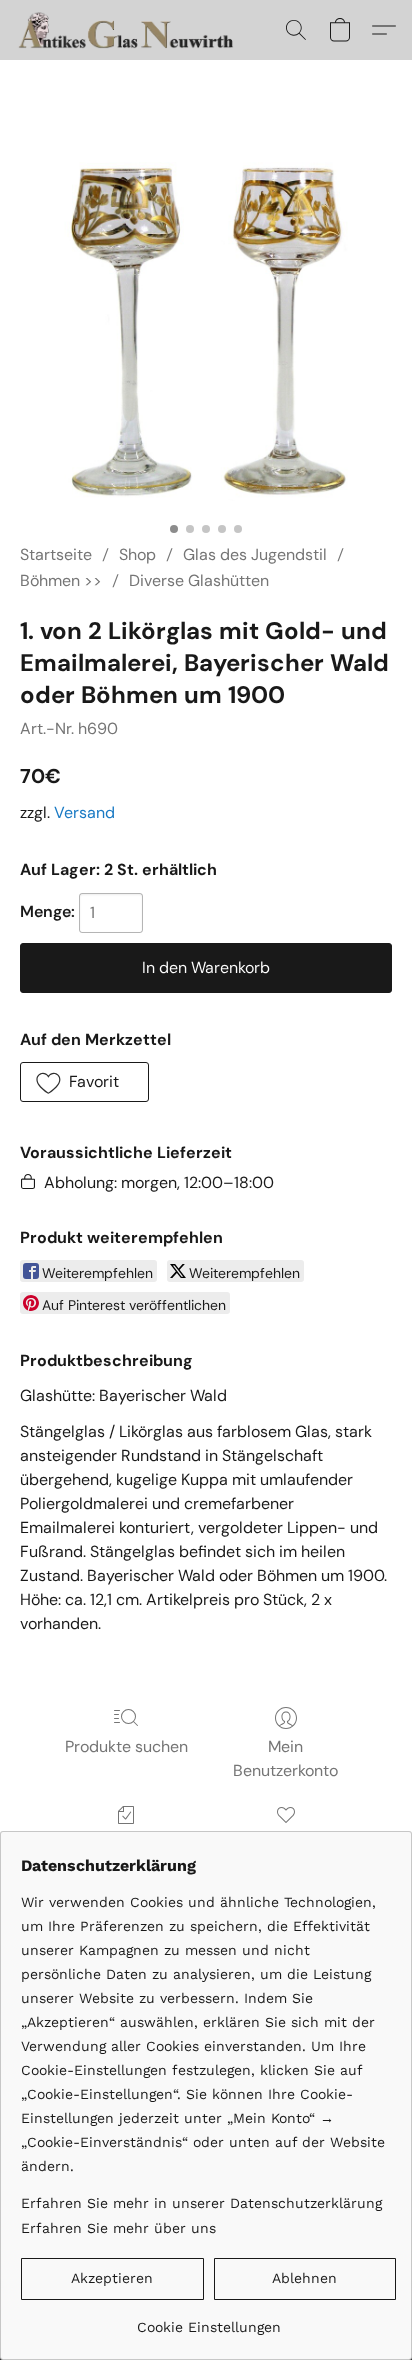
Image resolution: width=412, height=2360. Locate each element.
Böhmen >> (61, 580)
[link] (208, 2319)
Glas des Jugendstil (255, 554)
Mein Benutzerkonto (285, 1758)
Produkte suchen (126, 1746)
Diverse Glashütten (199, 580)
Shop (137, 554)
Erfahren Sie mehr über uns (118, 2228)
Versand (84, 812)
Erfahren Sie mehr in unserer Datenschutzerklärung (201, 2203)
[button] (134, 30)
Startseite (56, 554)
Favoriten (286, 1843)
